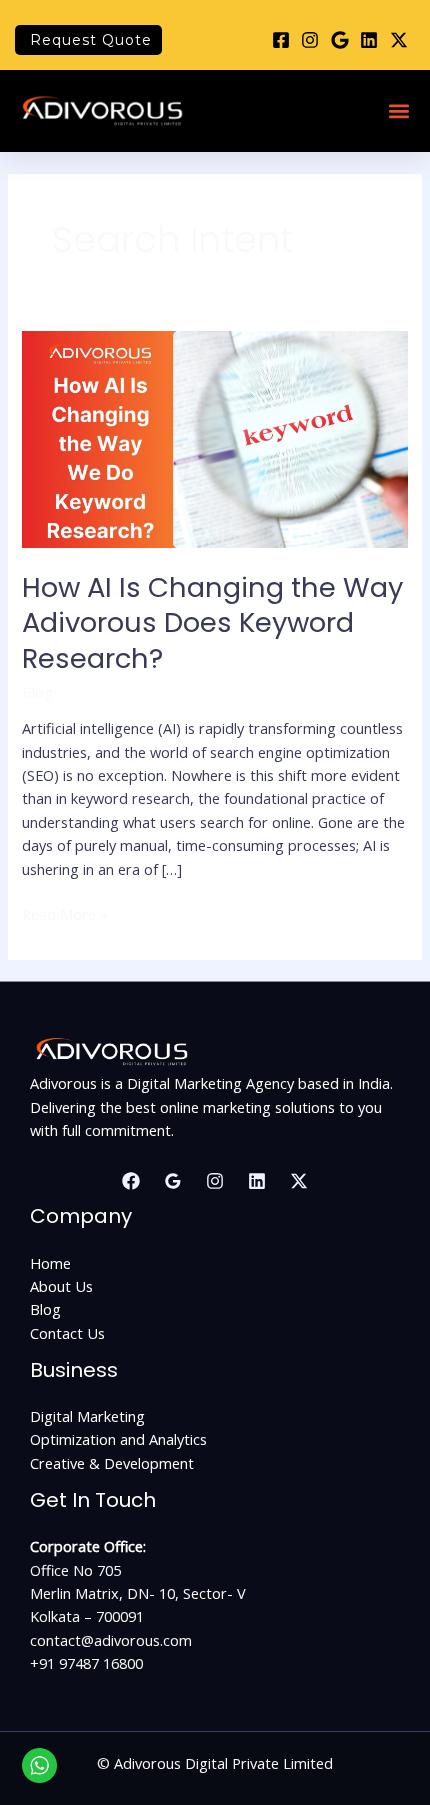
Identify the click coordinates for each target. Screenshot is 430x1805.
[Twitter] (299, 1181)
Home (50, 1263)
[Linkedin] (257, 1181)
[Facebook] (131, 1181)
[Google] (173, 1181)
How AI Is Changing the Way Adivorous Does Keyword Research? (212, 623)
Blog (37, 692)
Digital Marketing (87, 1416)
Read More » (65, 913)
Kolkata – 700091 (87, 1616)
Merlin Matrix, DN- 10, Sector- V (138, 1593)
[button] (398, 111)
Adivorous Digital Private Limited (223, 1763)
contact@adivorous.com (111, 1640)
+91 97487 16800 (86, 1663)
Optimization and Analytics (118, 1439)
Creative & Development (112, 1463)
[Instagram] (215, 1181)
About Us (61, 1286)
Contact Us (67, 1333)
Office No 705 (75, 1570)
